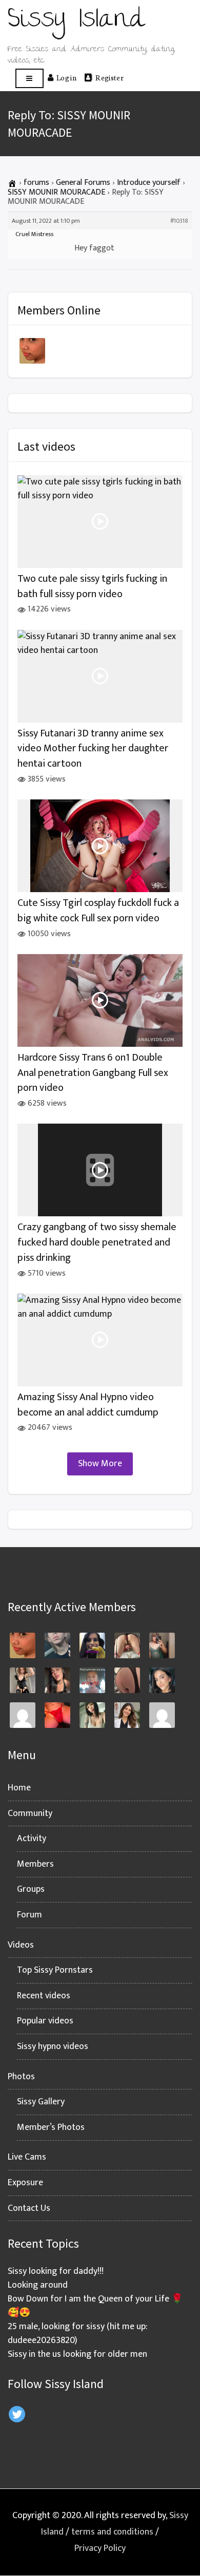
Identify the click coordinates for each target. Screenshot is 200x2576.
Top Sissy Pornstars (55, 1970)
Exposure (25, 2183)
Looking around (38, 2285)
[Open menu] (29, 79)
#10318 (179, 221)
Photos (21, 2077)
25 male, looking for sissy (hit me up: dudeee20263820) (78, 2334)
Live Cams (27, 2157)
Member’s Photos (51, 2127)
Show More (100, 1464)
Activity (32, 1839)
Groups (31, 1889)
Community (30, 1813)
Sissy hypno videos (53, 2046)
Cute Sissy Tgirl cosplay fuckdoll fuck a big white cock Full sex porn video (98, 911)
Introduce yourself (149, 183)
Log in (66, 77)
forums (36, 183)
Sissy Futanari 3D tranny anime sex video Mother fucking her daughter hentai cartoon (93, 749)
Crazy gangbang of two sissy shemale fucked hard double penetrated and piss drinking (97, 1242)
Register (109, 77)
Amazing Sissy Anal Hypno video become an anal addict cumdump (88, 1405)
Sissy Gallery (41, 2102)
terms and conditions (112, 2532)
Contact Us (29, 2208)
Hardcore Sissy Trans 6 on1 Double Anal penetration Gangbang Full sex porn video (93, 1073)
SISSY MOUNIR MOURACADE (56, 192)
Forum (29, 1915)
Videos (21, 1945)
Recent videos (44, 1996)
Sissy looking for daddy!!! (56, 2271)
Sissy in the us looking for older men (77, 2354)
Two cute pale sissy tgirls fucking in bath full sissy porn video (92, 587)
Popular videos (45, 2021)
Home (19, 1788)
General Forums (83, 183)
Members (35, 1864)
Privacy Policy (100, 2548)
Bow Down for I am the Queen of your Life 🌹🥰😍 (95, 2306)
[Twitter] (17, 2414)
